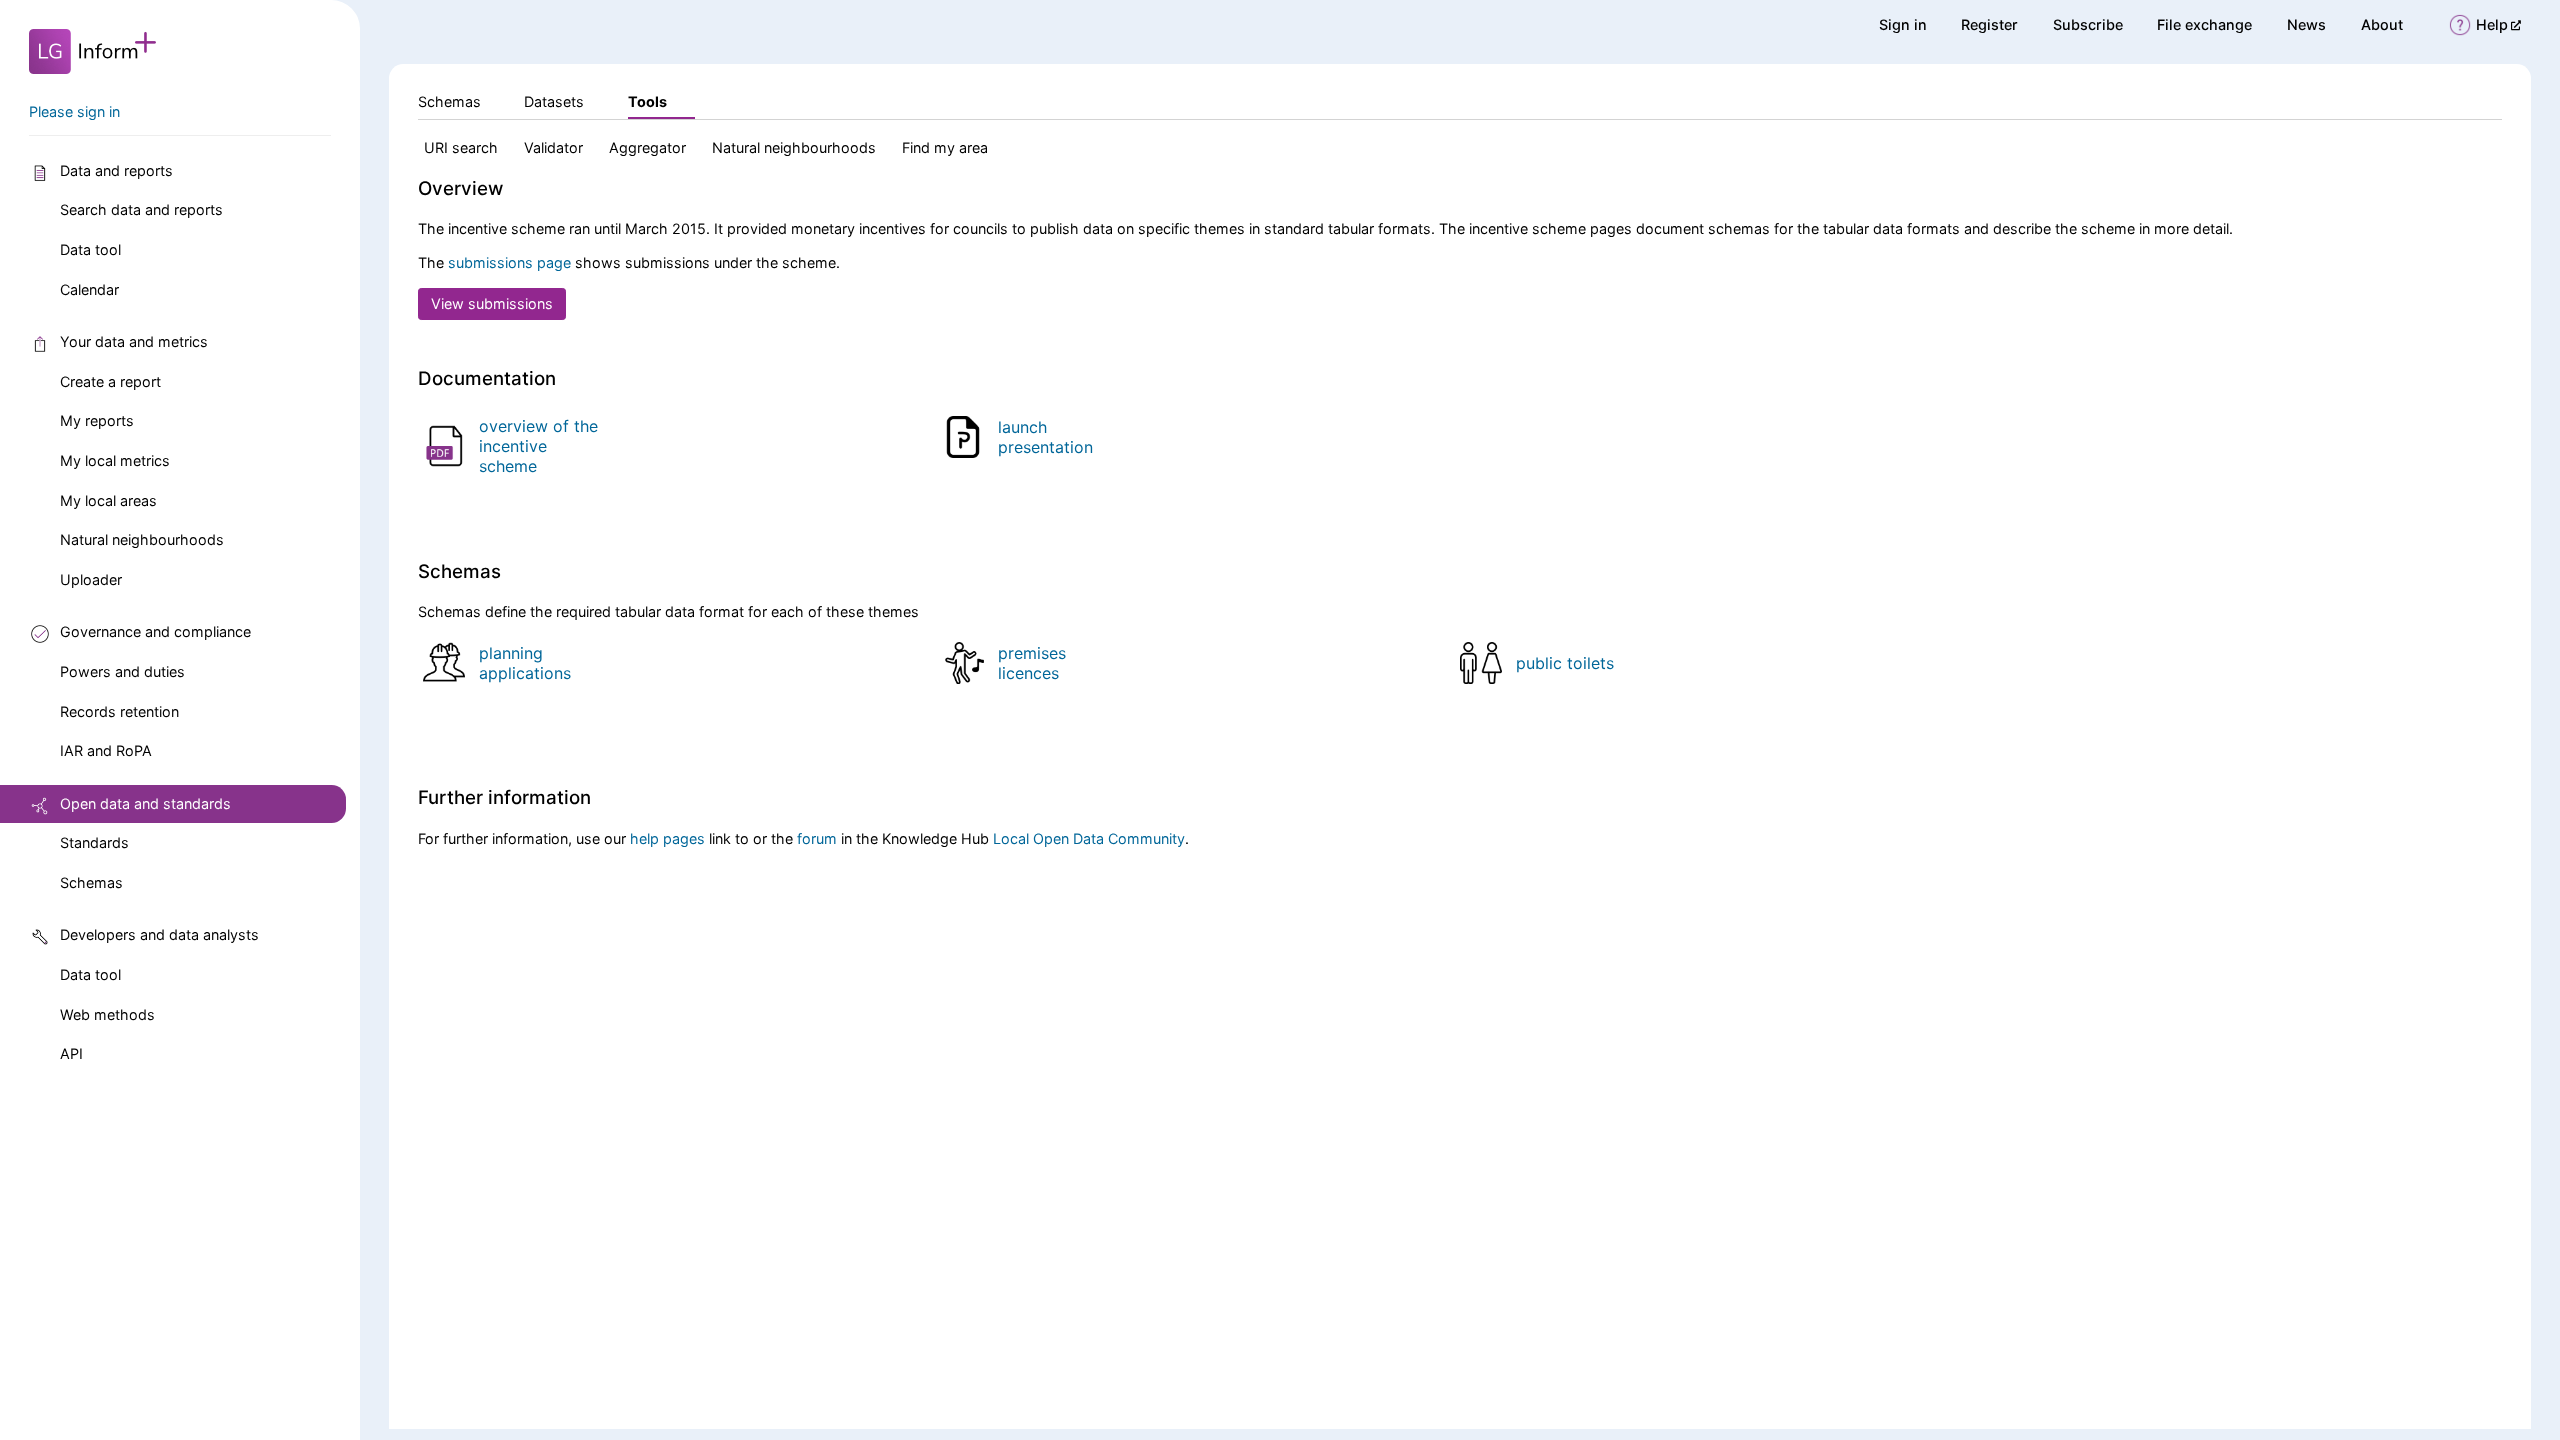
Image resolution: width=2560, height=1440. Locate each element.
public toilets (1565, 663)
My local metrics (115, 460)
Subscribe (2088, 24)
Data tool (90, 249)
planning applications (525, 663)
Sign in (1903, 24)
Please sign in (74, 111)
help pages (667, 838)
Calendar (89, 289)
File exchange (2204, 24)
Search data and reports (141, 209)
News (2306, 24)
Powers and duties (122, 671)
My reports (97, 420)
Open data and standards (145, 803)
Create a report (110, 381)
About (2382, 24)
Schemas (91, 882)
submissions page (509, 262)
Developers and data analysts (159, 934)
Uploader (91, 579)
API (71, 1053)
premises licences (1032, 663)
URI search (461, 147)
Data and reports (116, 170)
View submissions (492, 303)
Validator (553, 147)
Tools (647, 101)
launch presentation (1045, 437)
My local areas (108, 500)
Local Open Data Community (1089, 838)
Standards (94, 842)
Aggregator (647, 147)
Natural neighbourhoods (142, 539)
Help (2498, 24)
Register (1989, 24)
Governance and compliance (155, 631)
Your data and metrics (134, 341)
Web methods (107, 1014)
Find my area (945, 147)
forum (817, 838)
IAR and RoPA (106, 750)
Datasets (554, 101)
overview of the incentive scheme (538, 446)
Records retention (119, 711)
